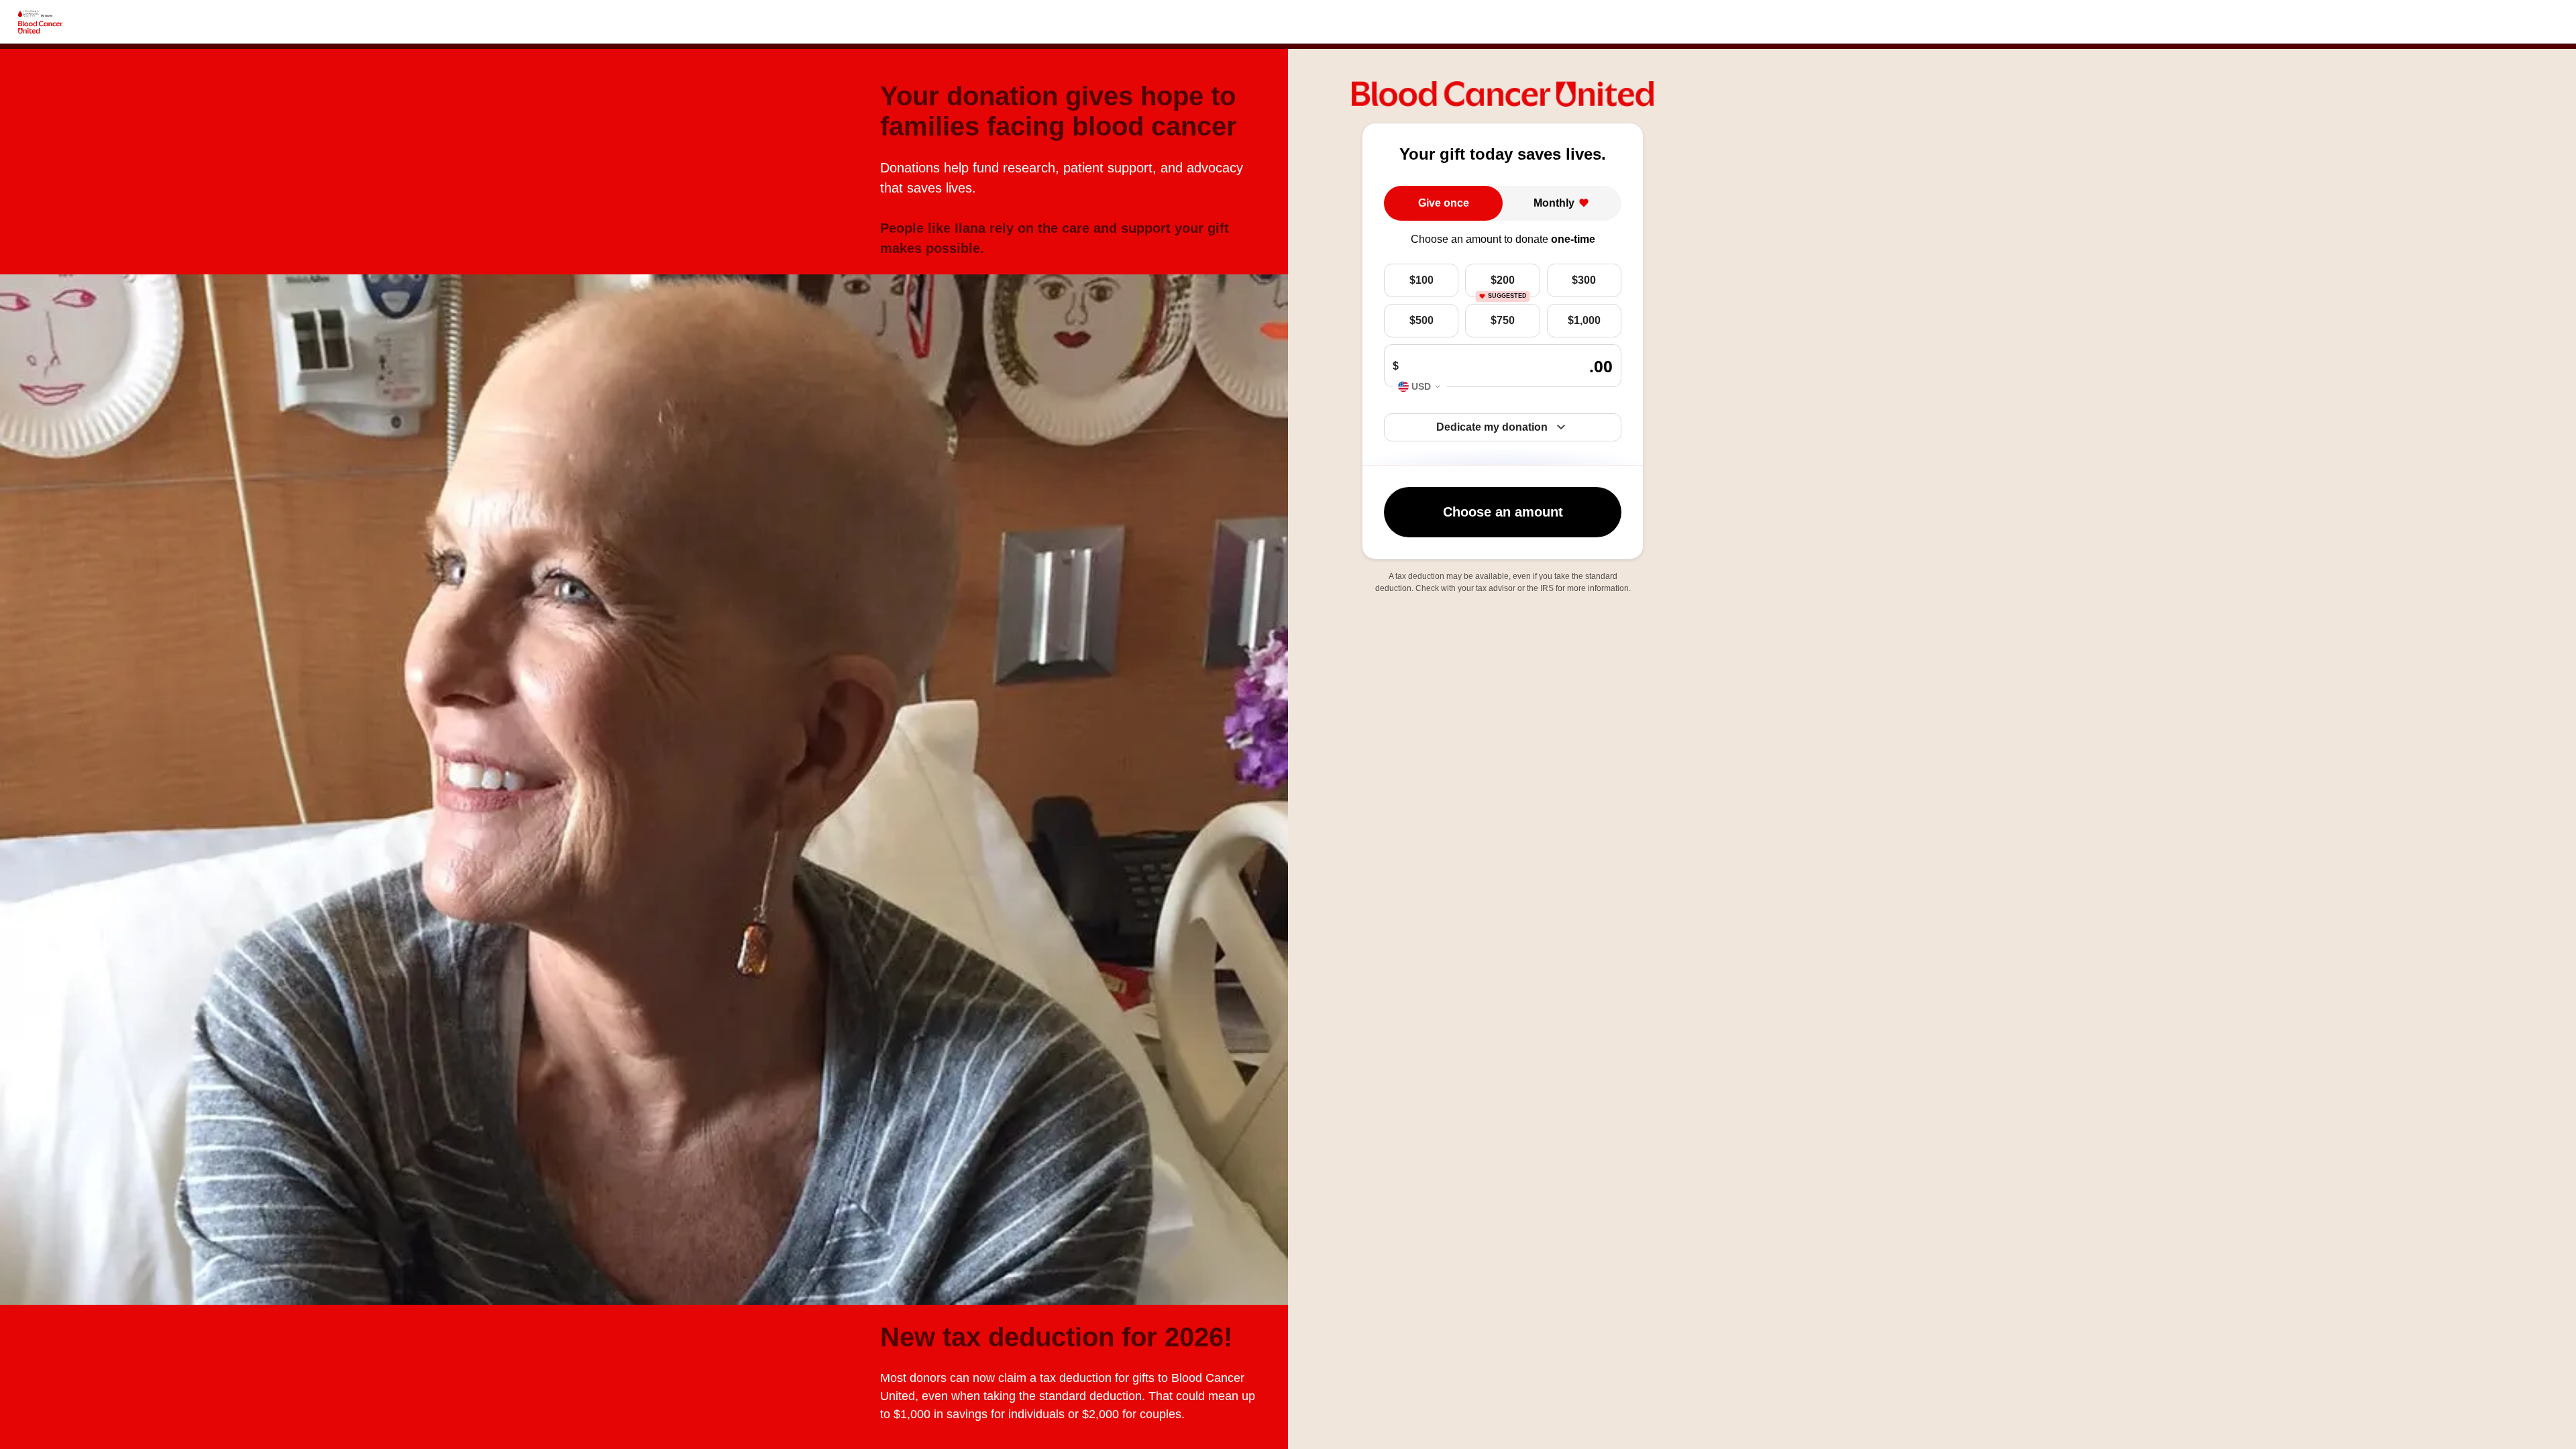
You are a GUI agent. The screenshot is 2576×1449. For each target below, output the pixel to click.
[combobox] (1420, 387)
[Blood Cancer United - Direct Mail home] (40, 22)
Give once (1444, 203)
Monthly (1554, 203)
